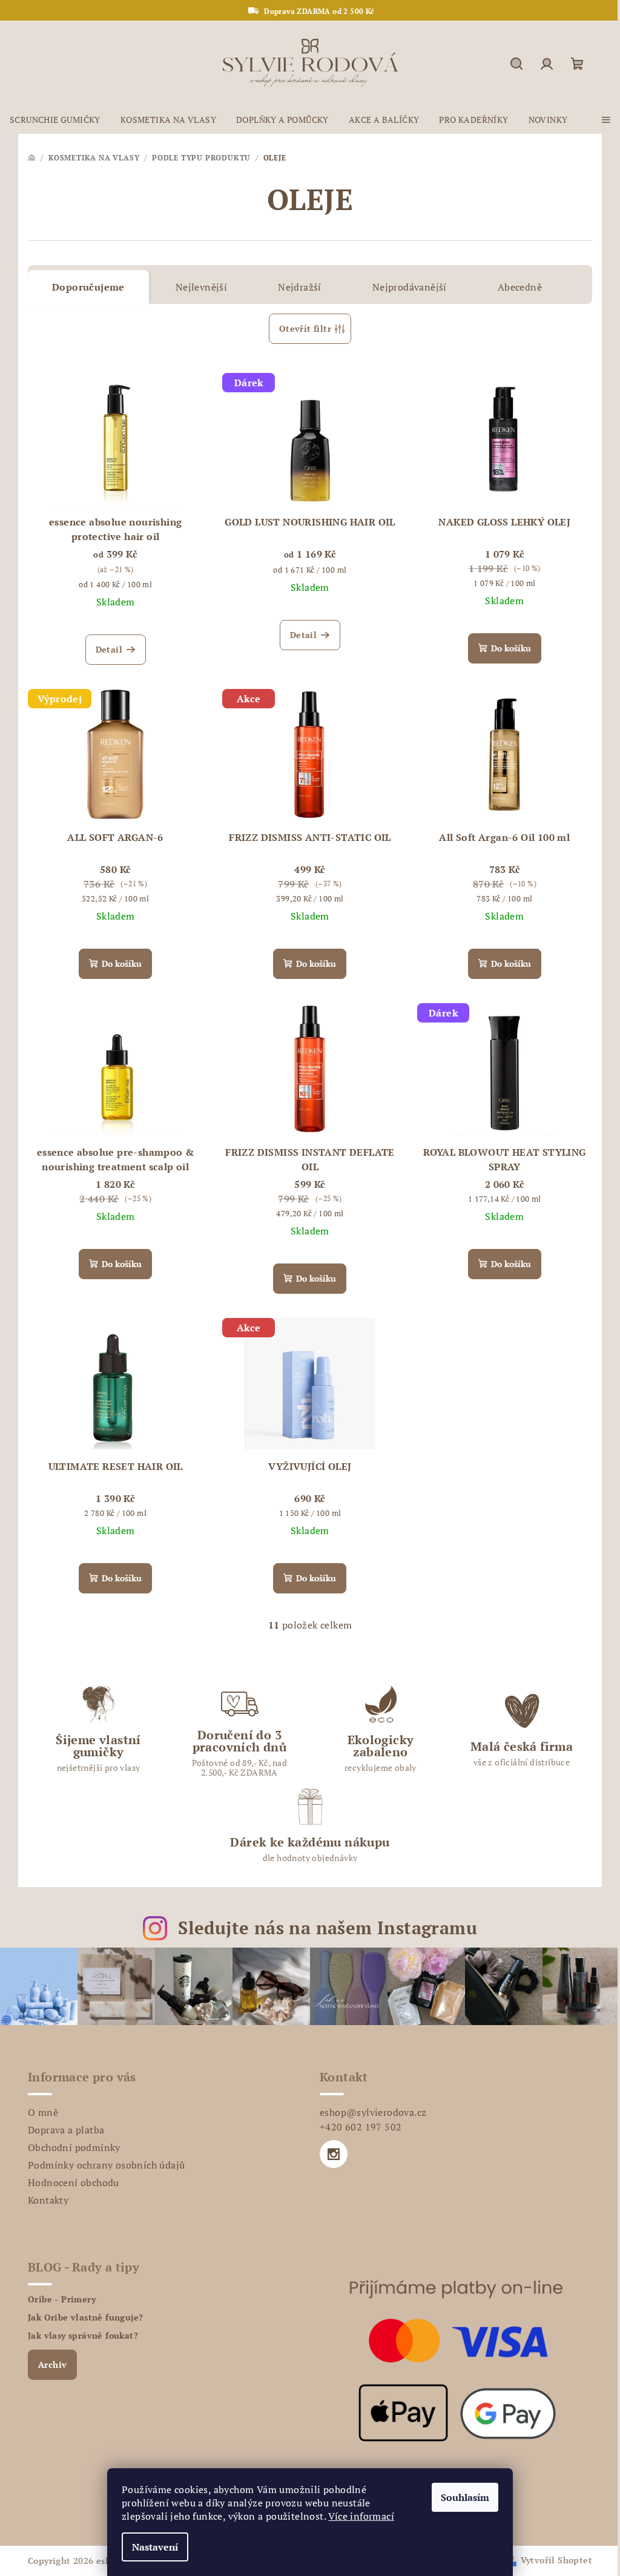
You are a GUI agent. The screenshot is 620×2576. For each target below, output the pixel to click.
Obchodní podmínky (74, 2147)
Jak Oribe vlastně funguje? (85, 2317)
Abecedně (520, 287)
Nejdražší (300, 287)
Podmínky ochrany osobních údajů (106, 2165)
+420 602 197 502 (361, 2127)
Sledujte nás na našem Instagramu (328, 1928)
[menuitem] (55, 120)
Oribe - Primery (62, 2299)
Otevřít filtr (305, 328)
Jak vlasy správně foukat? (83, 2336)
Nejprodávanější (410, 287)
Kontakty (48, 2200)
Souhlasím (465, 2497)
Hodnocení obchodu (74, 2182)
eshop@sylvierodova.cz (373, 2112)
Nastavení (155, 2547)
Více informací (361, 2516)
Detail (109, 649)
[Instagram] (334, 2154)
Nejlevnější (201, 287)
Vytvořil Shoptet (556, 2560)
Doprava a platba (66, 2130)
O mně (43, 2112)
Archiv (52, 2364)
